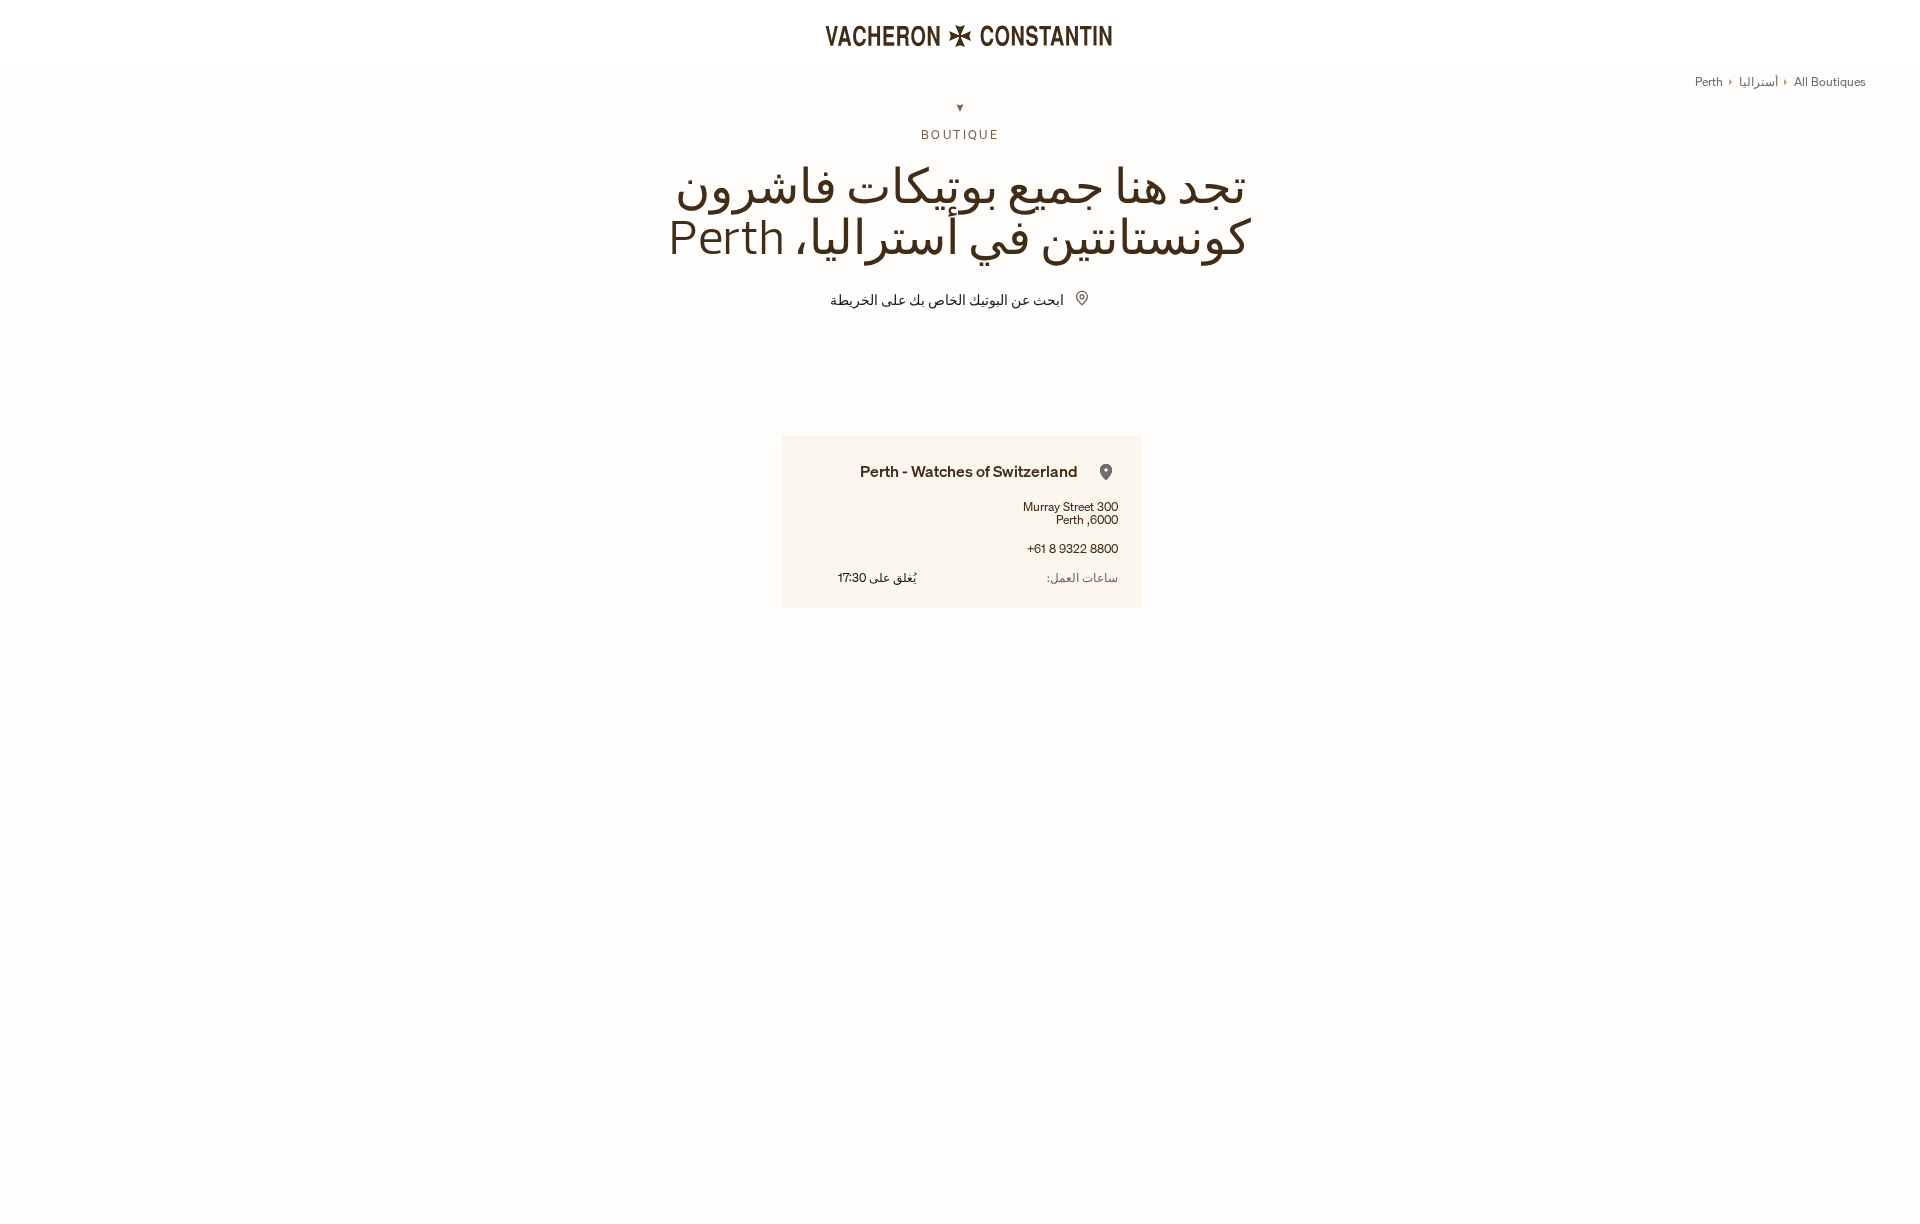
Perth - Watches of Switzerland (969, 471)
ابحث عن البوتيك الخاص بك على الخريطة (947, 299)
